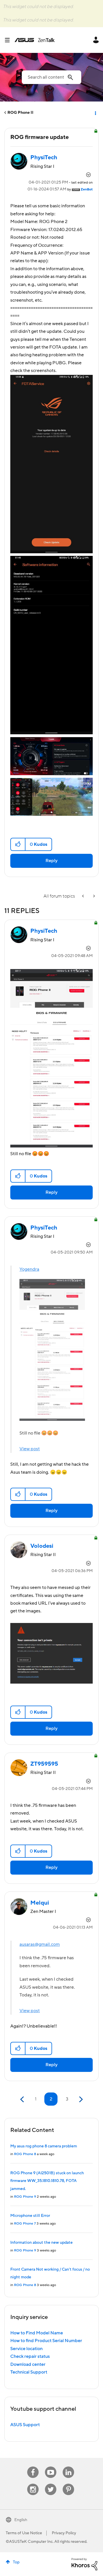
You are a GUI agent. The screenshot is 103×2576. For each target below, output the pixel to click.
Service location (26, 2349)
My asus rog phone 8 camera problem (44, 2146)
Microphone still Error (30, 2216)
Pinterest (68, 2484)
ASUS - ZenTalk (35, 40)
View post (30, 1449)
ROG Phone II (20, 113)
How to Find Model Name (37, 2333)
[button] (18, 844)
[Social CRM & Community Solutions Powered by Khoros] (84, 2564)
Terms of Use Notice (24, 2533)
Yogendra (29, 1269)
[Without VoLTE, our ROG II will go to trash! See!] (94, 896)
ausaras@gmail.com (40, 1944)
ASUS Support (25, 2425)
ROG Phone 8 (25, 2154)
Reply (51, 861)
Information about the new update (41, 2243)
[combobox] (51, 77)
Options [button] (95, 113)
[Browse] (9, 40)
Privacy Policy (64, 2533)
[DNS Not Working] (84, 896)
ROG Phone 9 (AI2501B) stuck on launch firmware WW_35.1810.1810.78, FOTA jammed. (47, 2181)
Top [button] (16, 2562)
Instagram (33, 2484)
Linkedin (68, 2467)
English (21, 2520)
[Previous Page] (23, 2099)
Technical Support (29, 2372)
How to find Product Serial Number (46, 2341)
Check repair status (30, 2356)
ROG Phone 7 (25, 2224)
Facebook (33, 2467)
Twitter (51, 2484)
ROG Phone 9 (25, 2197)
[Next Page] (80, 2099)
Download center (28, 2364)
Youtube (51, 2467)
